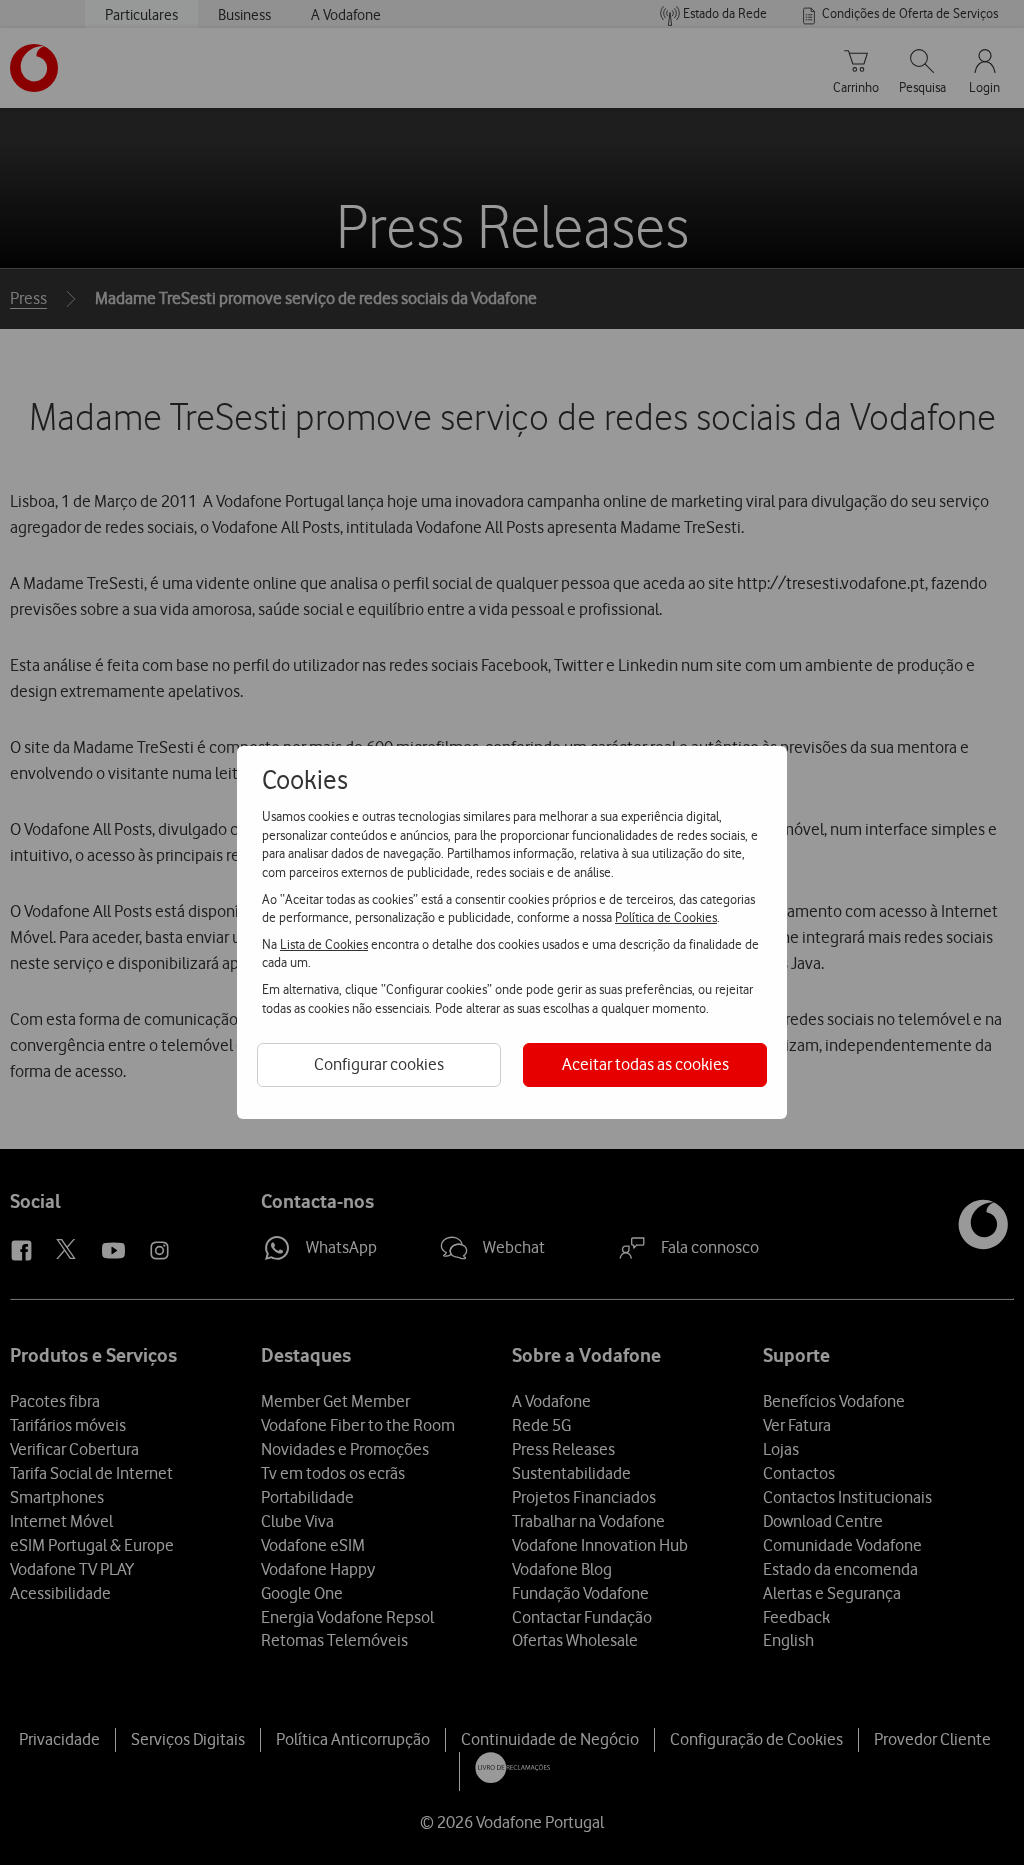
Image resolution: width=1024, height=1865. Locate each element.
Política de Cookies (666, 917)
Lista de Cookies (324, 944)
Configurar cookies (379, 1064)
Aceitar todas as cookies (645, 1064)
